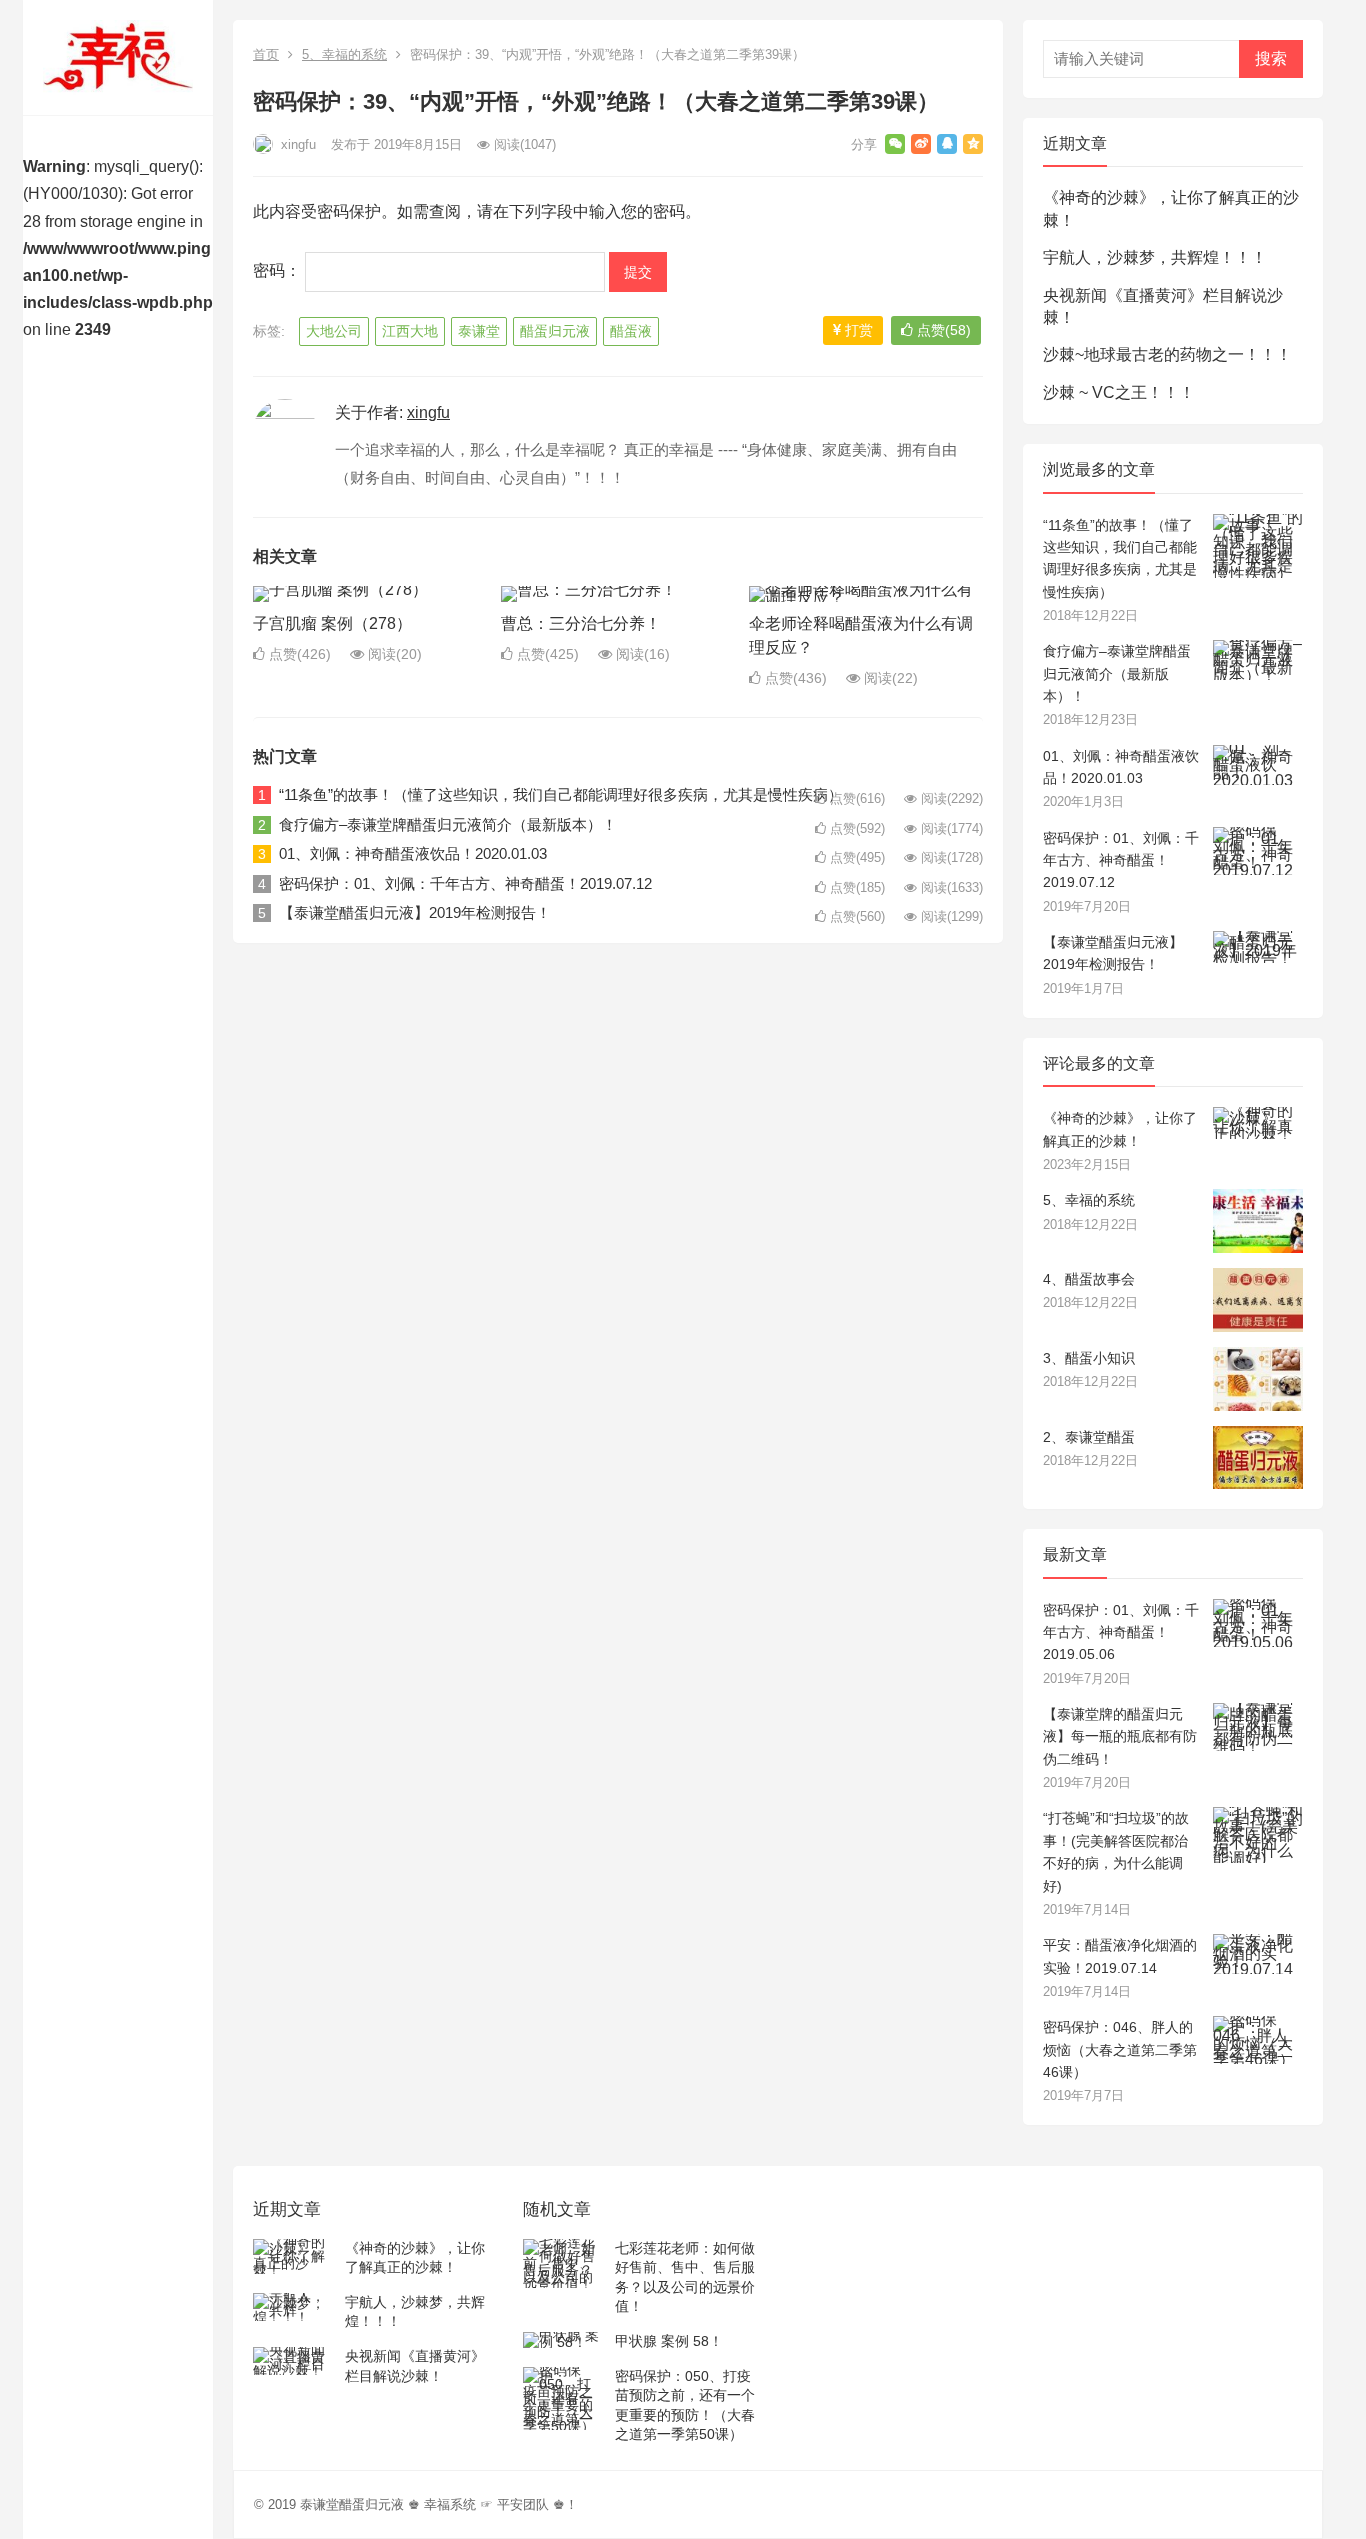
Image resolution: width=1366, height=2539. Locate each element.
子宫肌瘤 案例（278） (332, 623)
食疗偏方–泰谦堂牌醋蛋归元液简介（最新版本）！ (448, 824)
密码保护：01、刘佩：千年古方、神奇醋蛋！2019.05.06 (1121, 1632)
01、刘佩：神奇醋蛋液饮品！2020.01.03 (413, 853)
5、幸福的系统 (344, 54)
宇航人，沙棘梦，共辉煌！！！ (1155, 257)
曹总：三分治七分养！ (581, 623)
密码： (279, 270)
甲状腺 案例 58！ (669, 2341)
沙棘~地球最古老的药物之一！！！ (1167, 354)
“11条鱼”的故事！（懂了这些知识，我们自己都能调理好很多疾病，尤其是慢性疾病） (561, 794)
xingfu (296, 144)
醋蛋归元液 (555, 331)
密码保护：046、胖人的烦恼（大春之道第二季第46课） (1120, 2049)
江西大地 (410, 331)
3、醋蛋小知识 (1089, 1358)
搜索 (1271, 58)
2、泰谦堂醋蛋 (1089, 1437)
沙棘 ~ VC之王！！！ (1119, 392)
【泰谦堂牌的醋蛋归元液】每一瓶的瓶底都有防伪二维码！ (1120, 1736)
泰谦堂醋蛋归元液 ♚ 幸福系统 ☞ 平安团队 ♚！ (439, 2504)
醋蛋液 (631, 331)
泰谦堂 (479, 331)
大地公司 (334, 331)
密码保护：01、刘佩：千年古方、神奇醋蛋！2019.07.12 (465, 883)
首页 (266, 54)
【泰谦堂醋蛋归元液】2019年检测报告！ (415, 912)
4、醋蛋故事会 (1089, 1279)
